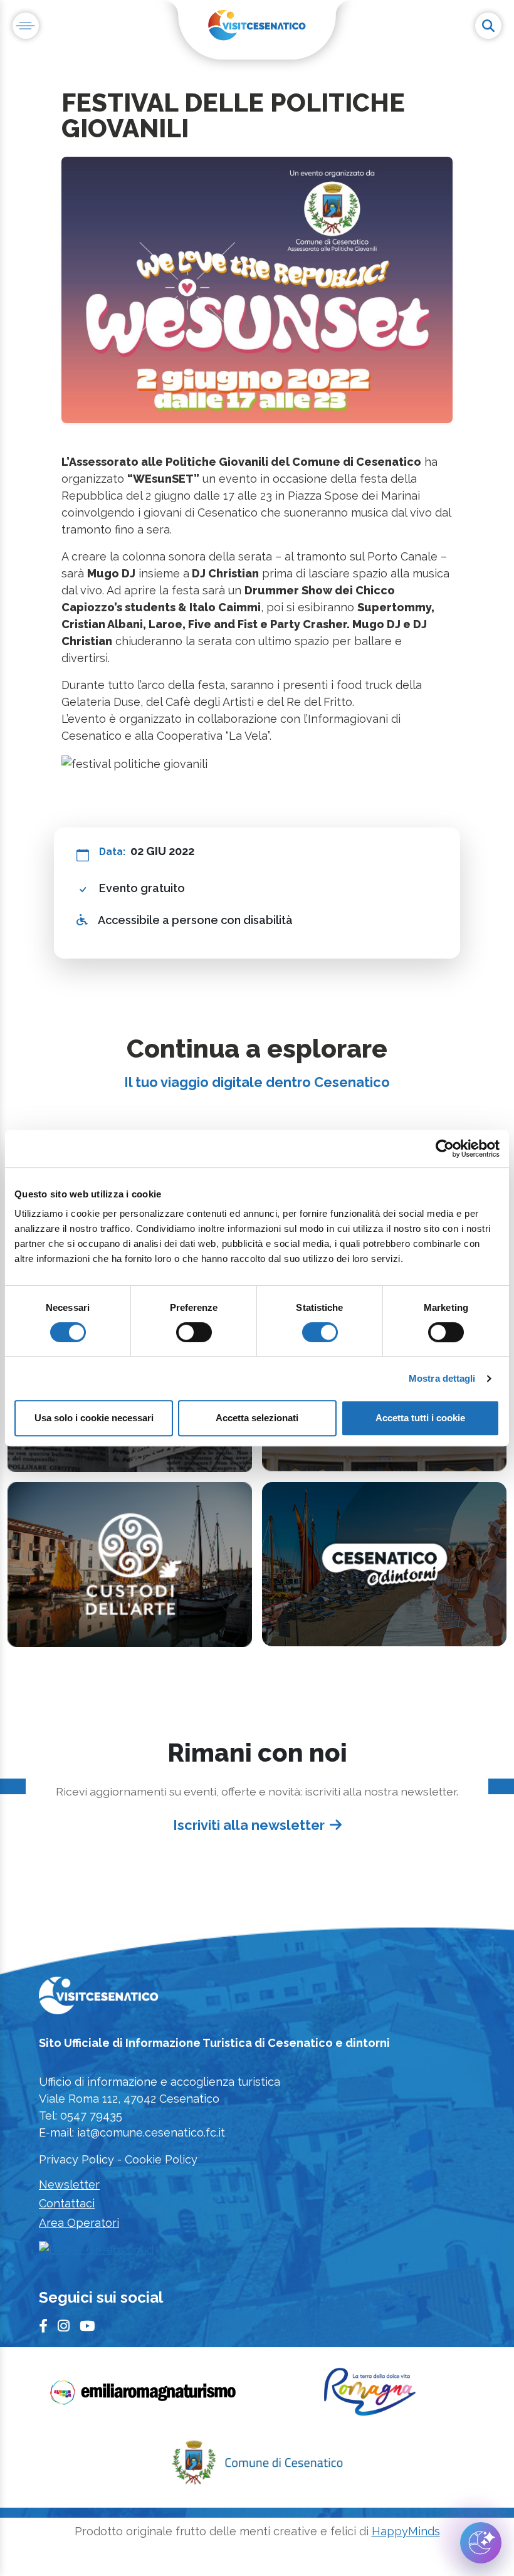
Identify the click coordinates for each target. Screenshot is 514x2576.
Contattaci (67, 2203)
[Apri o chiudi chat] (481, 2543)
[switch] (194, 1332)
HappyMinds (406, 2531)
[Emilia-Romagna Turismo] (144, 2396)
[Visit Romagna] (370, 2396)
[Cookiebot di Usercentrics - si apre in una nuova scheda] (445, 1149)
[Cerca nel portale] (488, 26)
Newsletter (69, 2184)
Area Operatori (79, 2223)
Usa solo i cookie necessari (94, 1418)
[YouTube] (87, 2327)
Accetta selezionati (257, 1418)
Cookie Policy (161, 2159)
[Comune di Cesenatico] (257, 2466)
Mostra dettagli (442, 1378)
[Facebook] (43, 2327)
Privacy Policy (76, 2159)
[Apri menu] (26, 26)
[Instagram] (64, 2327)
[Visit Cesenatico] (99, 1999)
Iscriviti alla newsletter (249, 1825)
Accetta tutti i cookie (420, 1418)
